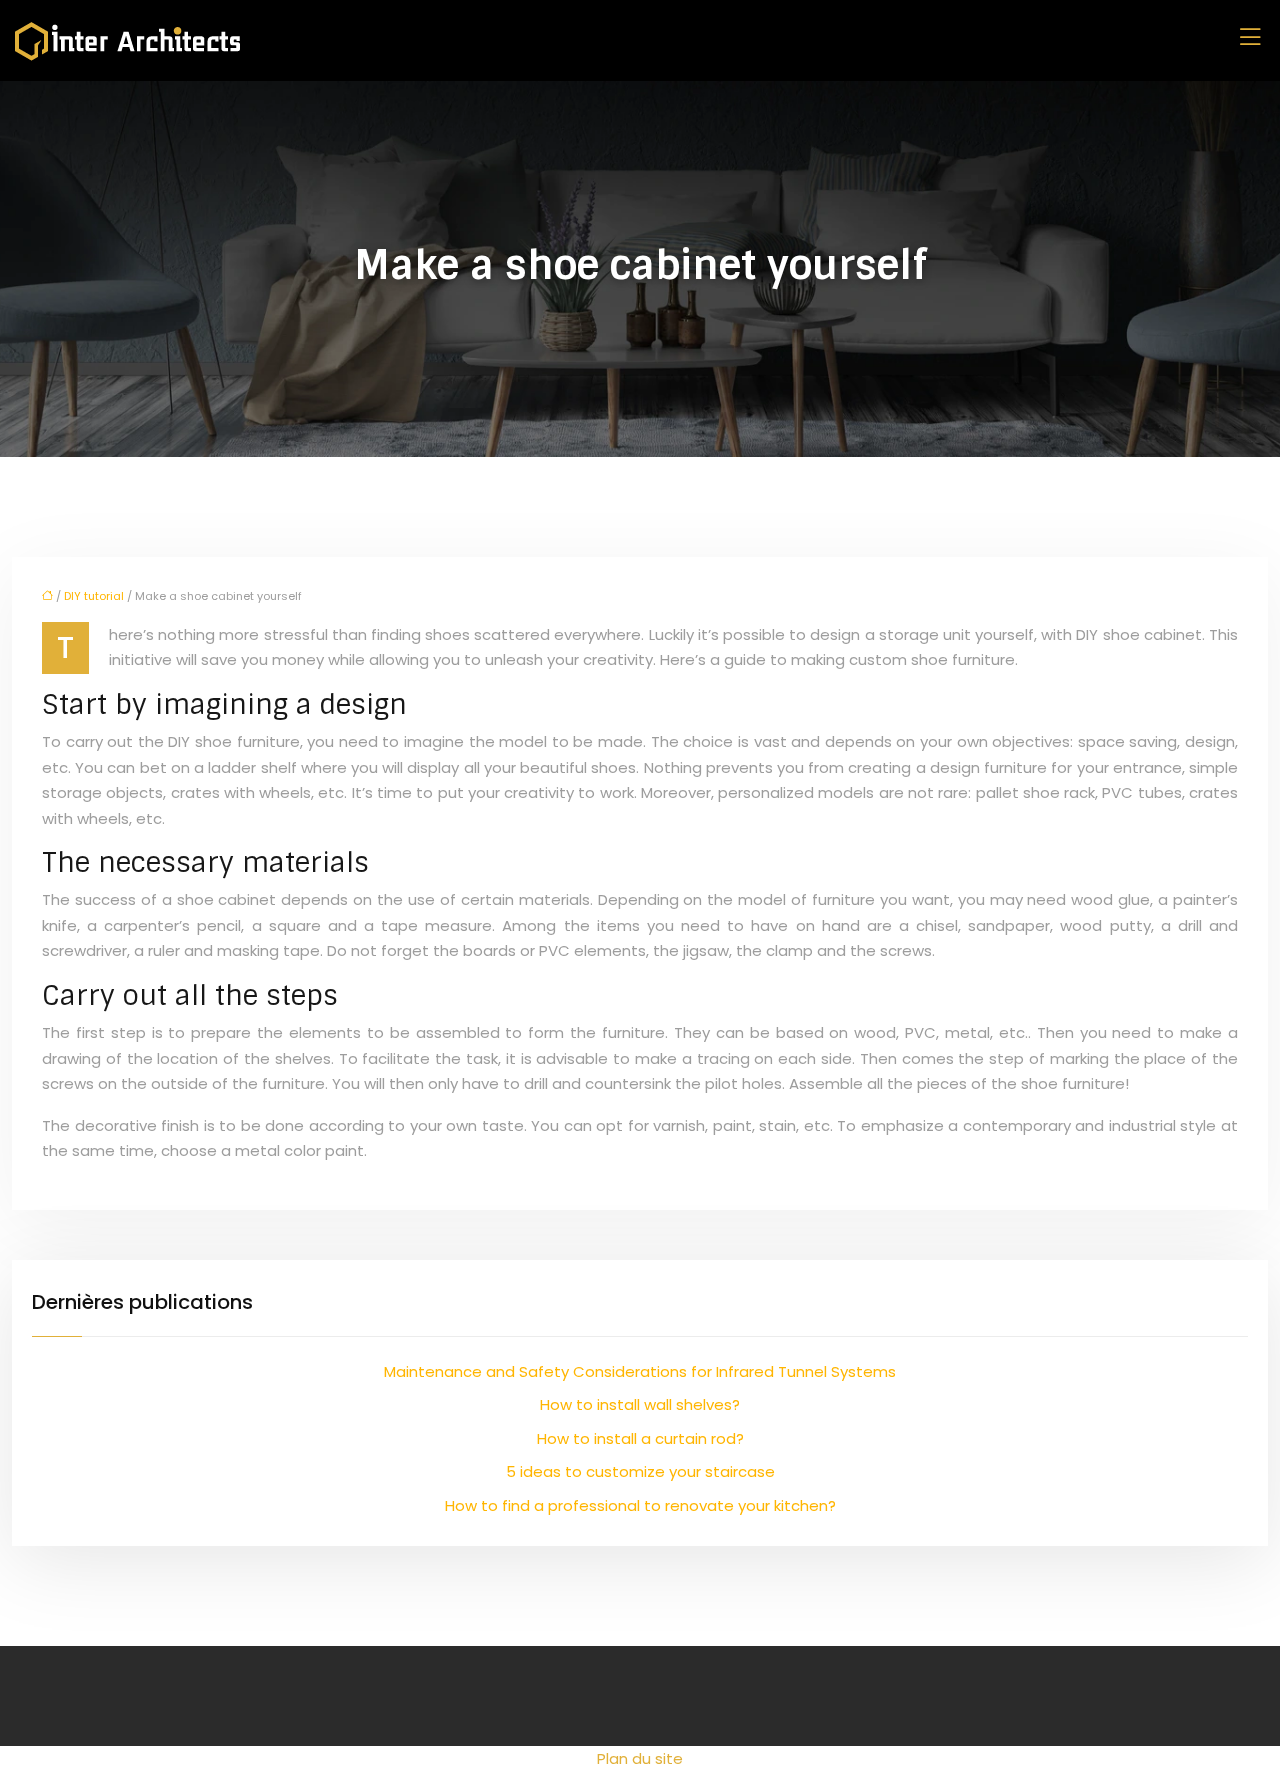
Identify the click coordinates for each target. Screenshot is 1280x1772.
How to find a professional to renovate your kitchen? (640, 1505)
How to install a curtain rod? (640, 1438)
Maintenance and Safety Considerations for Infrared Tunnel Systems (640, 1371)
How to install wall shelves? (640, 1404)
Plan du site (640, 1758)
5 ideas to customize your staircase (640, 1471)
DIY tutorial (94, 596)
